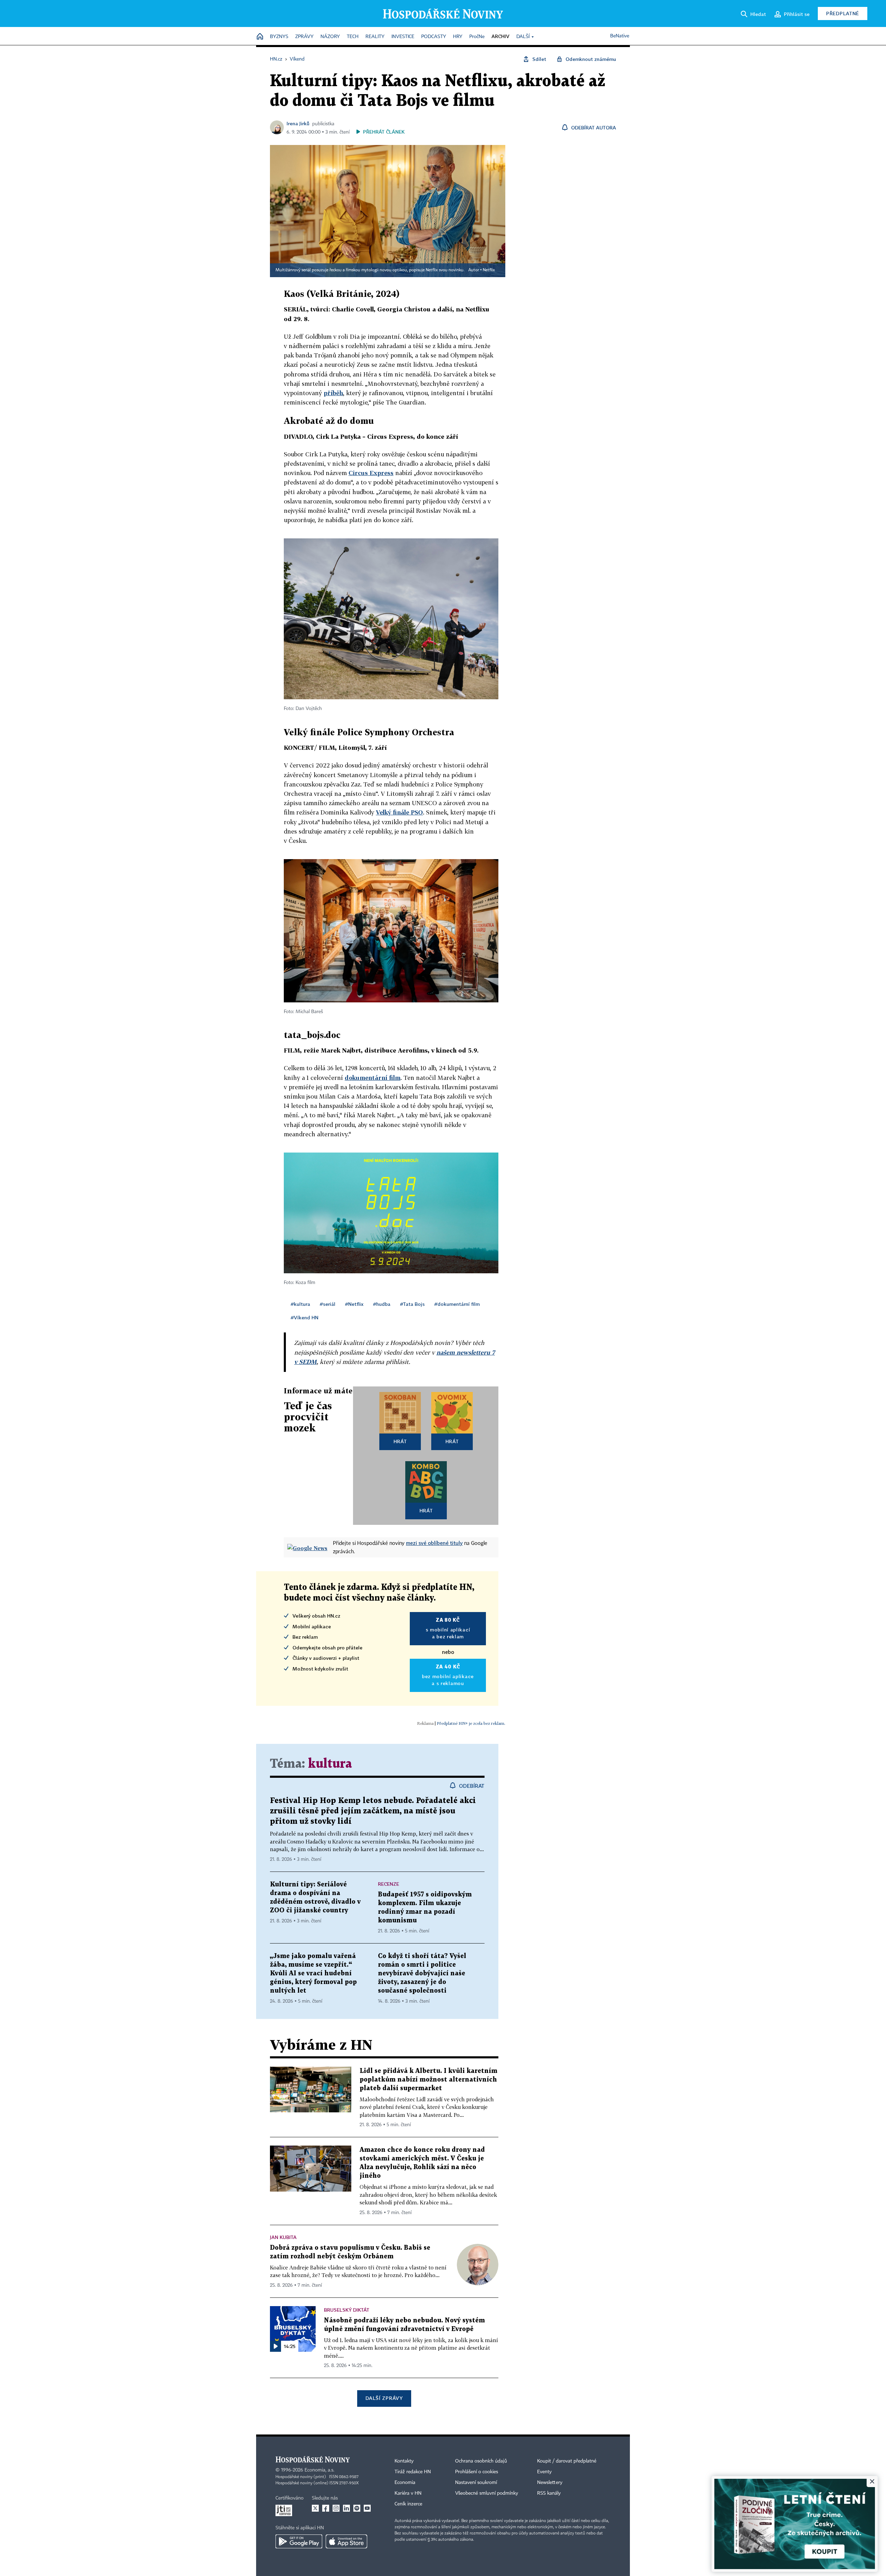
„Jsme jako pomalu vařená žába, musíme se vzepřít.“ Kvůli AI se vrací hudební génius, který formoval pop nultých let (313, 1973)
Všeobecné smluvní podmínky (487, 2493)
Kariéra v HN (408, 2493)
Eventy (544, 2472)
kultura (330, 1764)
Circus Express (371, 473)
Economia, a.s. (319, 2470)
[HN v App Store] (346, 2541)
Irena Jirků (298, 123)
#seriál (328, 1304)
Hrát (400, 1441)
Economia (405, 2483)
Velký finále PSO (399, 812)
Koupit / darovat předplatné (567, 2461)
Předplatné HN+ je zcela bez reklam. (471, 1723)
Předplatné (843, 13)
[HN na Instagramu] (336, 2508)
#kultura (300, 1304)
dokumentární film (373, 1078)
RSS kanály (549, 2493)
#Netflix (354, 1304)
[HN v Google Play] (299, 2541)
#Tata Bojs (412, 1304)
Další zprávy (384, 2398)
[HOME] (260, 37)
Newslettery (550, 2483)
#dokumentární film (457, 1304)
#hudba (382, 1304)
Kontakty (404, 2461)
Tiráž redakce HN (413, 2472)
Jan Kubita (283, 2237)
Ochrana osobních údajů (481, 2461)
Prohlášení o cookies (477, 2472)
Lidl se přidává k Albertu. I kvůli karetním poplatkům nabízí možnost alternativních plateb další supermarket (428, 2080)
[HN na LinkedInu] (346, 2508)
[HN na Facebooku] (326, 2508)
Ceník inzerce (408, 2504)
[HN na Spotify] (357, 2508)
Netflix (489, 270)
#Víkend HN (305, 1317)
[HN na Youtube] (367, 2508)
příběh (333, 393)
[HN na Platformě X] (315, 2508)
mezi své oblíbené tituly (434, 1543)
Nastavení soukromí (476, 2483)
